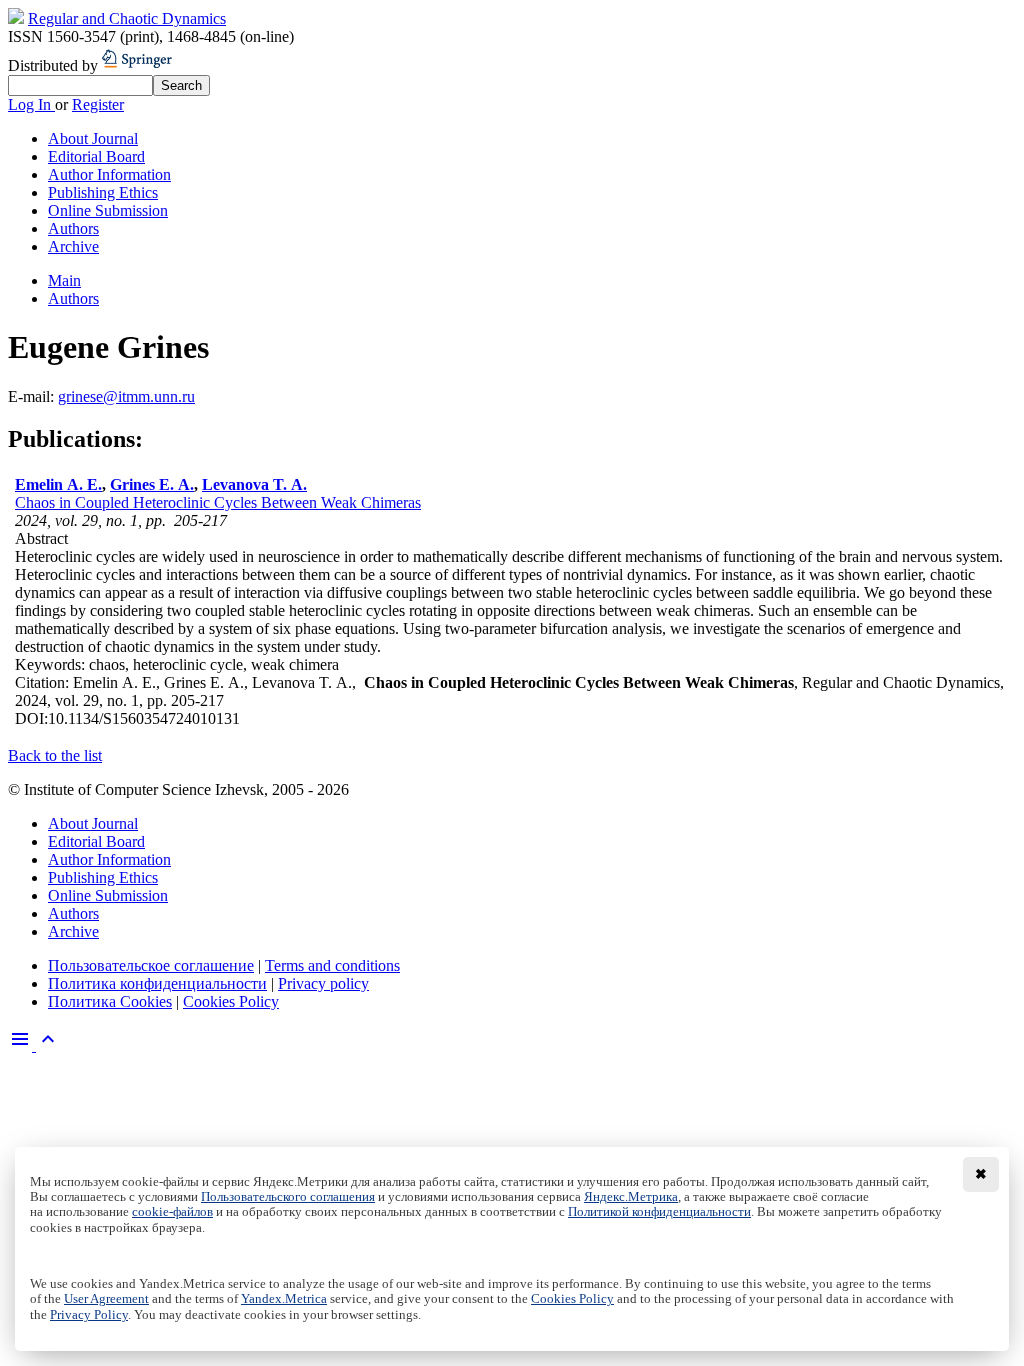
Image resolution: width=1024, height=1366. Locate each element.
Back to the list (55, 755)
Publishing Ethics (103, 192)
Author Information (109, 174)
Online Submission (108, 210)
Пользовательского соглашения (288, 1197)
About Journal (93, 138)
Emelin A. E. (58, 484)
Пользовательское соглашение (151, 965)
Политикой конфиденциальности (659, 1212)
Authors (73, 228)
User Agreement (106, 1299)
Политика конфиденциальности (157, 983)
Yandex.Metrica (284, 1299)
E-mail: (33, 396)
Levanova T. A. (254, 484)
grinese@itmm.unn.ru (126, 396)
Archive (73, 246)
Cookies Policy (231, 1001)
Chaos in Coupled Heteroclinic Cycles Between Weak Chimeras (218, 502)
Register (98, 104)
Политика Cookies (110, 1001)
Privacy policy (323, 983)
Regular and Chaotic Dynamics (127, 18)
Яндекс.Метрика (631, 1197)
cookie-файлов (172, 1212)
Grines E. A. (152, 484)
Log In (31, 104)
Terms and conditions (332, 965)
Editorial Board (96, 156)
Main (64, 280)
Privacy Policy (89, 1315)
